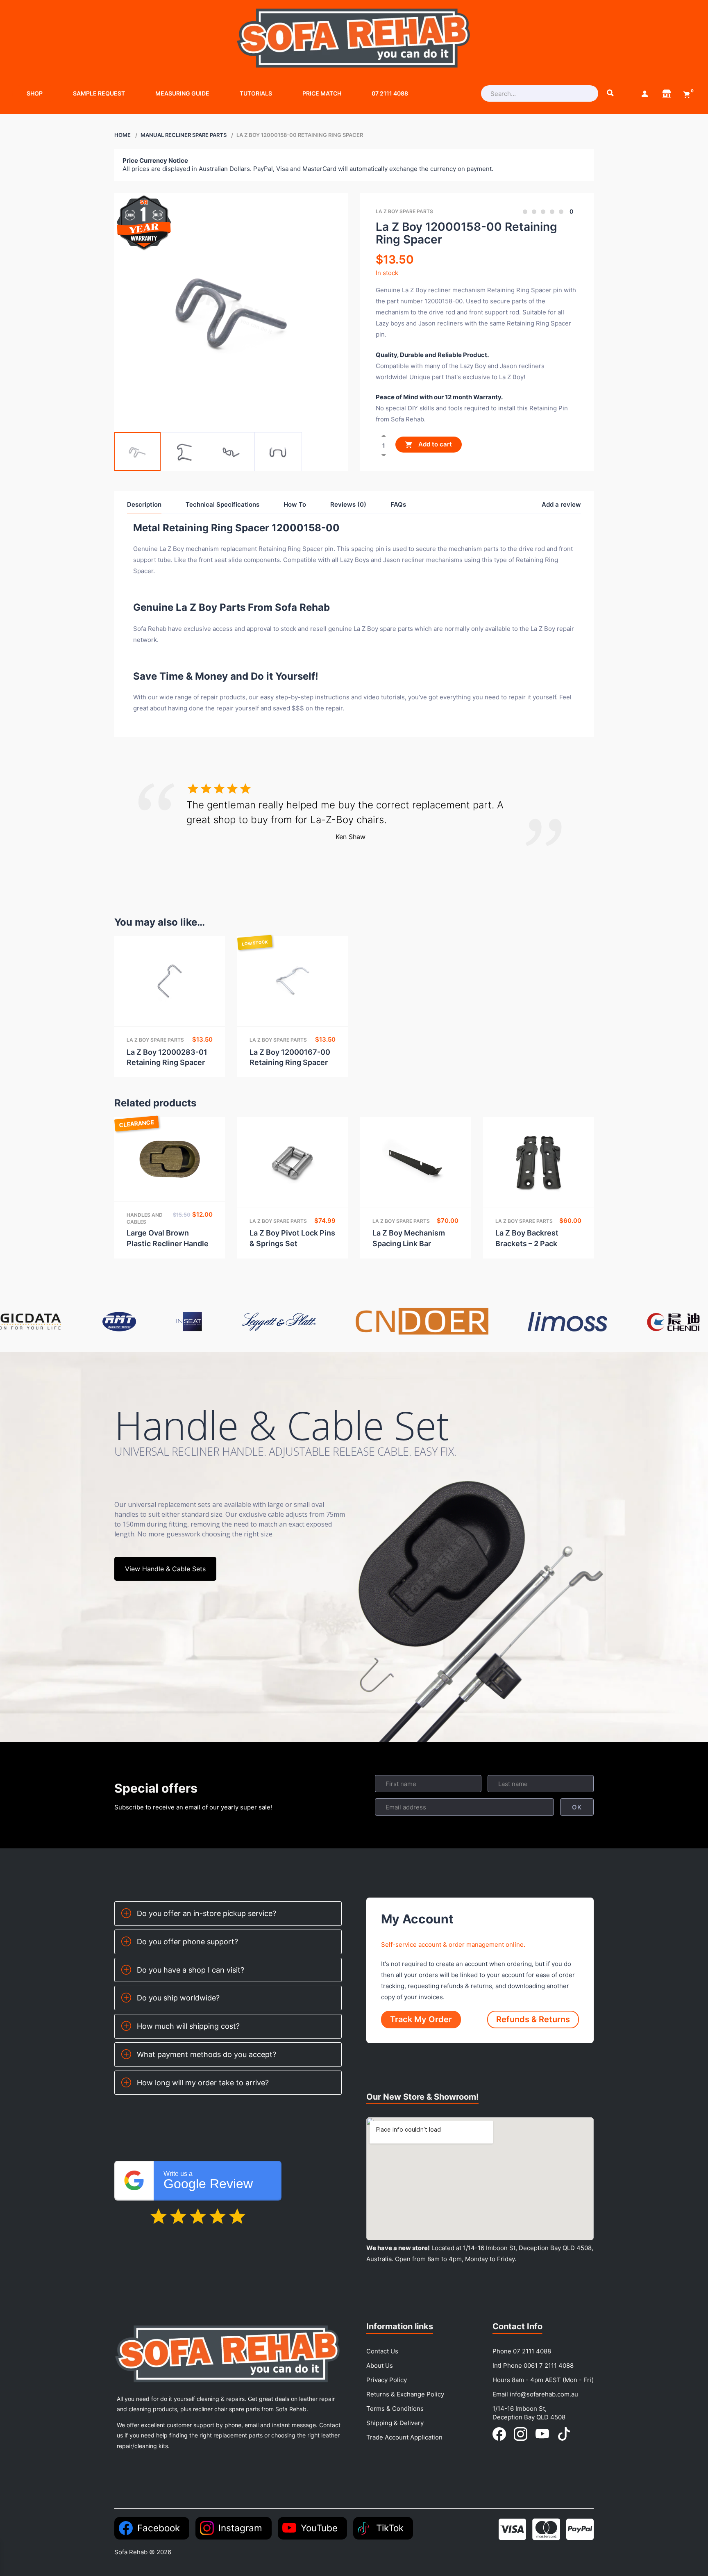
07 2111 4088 (390, 93)
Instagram (240, 2528)
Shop (35, 93)
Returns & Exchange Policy (405, 2394)
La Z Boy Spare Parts (404, 211)
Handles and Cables (145, 1218)
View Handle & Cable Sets (165, 1569)
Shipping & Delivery (395, 2423)
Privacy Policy (387, 2380)
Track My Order (421, 2019)
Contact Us (382, 2351)
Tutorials (256, 93)
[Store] (667, 93)
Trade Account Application (404, 2437)
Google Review (208, 2181)
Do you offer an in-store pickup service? (206, 1913)
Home (123, 135)
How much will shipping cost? (188, 2026)
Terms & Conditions (395, 2409)
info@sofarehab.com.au (544, 2394)
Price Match (322, 93)
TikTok (390, 2528)
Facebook (159, 2528)
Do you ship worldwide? (178, 1998)
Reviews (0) (348, 504)
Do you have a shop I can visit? (191, 1970)
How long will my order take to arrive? (203, 2083)
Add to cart (434, 445)
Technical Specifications (222, 504)
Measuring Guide (182, 93)
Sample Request (99, 93)
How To (295, 504)
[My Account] (644, 93)
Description (144, 504)
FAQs (398, 504)
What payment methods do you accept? (206, 2054)
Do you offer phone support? (187, 1942)
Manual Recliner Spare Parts (184, 135)
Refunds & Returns (533, 2019)
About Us (380, 2366)
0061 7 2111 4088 (549, 2366)
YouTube (319, 2528)
